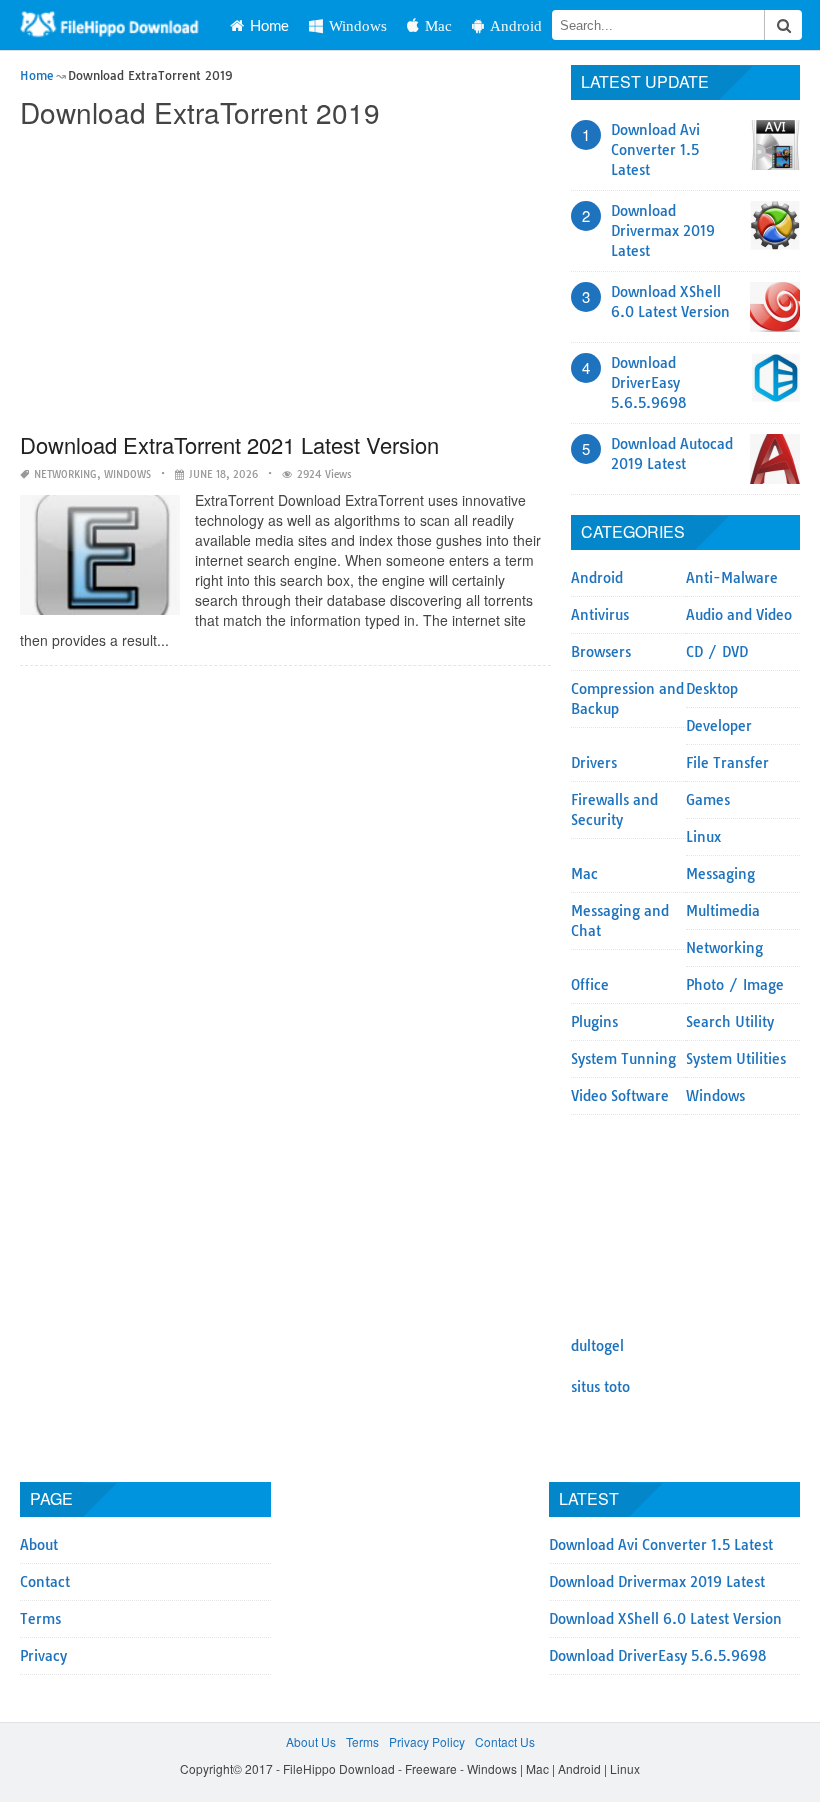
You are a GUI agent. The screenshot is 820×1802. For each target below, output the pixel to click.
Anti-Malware (732, 578)
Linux (703, 837)
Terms (40, 1619)
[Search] (783, 25)
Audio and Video (739, 615)
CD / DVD (717, 652)
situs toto (600, 1387)
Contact (45, 1582)
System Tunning (623, 1059)
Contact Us (505, 1741)
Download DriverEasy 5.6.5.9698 (649, 383)
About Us (311, 1741)
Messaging (720, 874)
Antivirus (600, 615)
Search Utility (730, 1022)
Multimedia (723, 911)
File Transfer (727, 763)
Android (516, 25)
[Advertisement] (285, 282)
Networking (65, 474)
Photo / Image (735, 985)
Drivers (594, 763)
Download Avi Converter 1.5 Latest (655, 150)
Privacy (43, 1656)
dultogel (597, 1346)
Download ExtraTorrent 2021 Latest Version (229, 444)
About (39, 1545)
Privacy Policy (427, 1741)
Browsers (601, 652)
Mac (438, 25)
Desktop (712, 689)
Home (269, 25)
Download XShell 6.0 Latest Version (665, 1619)
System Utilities (736, 1059)
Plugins (594, 1022)
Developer (719, 726)
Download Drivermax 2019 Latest (663, 231)
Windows (358, 25)
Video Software (620, 1096)
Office (590, 985)
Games (708, 800)
